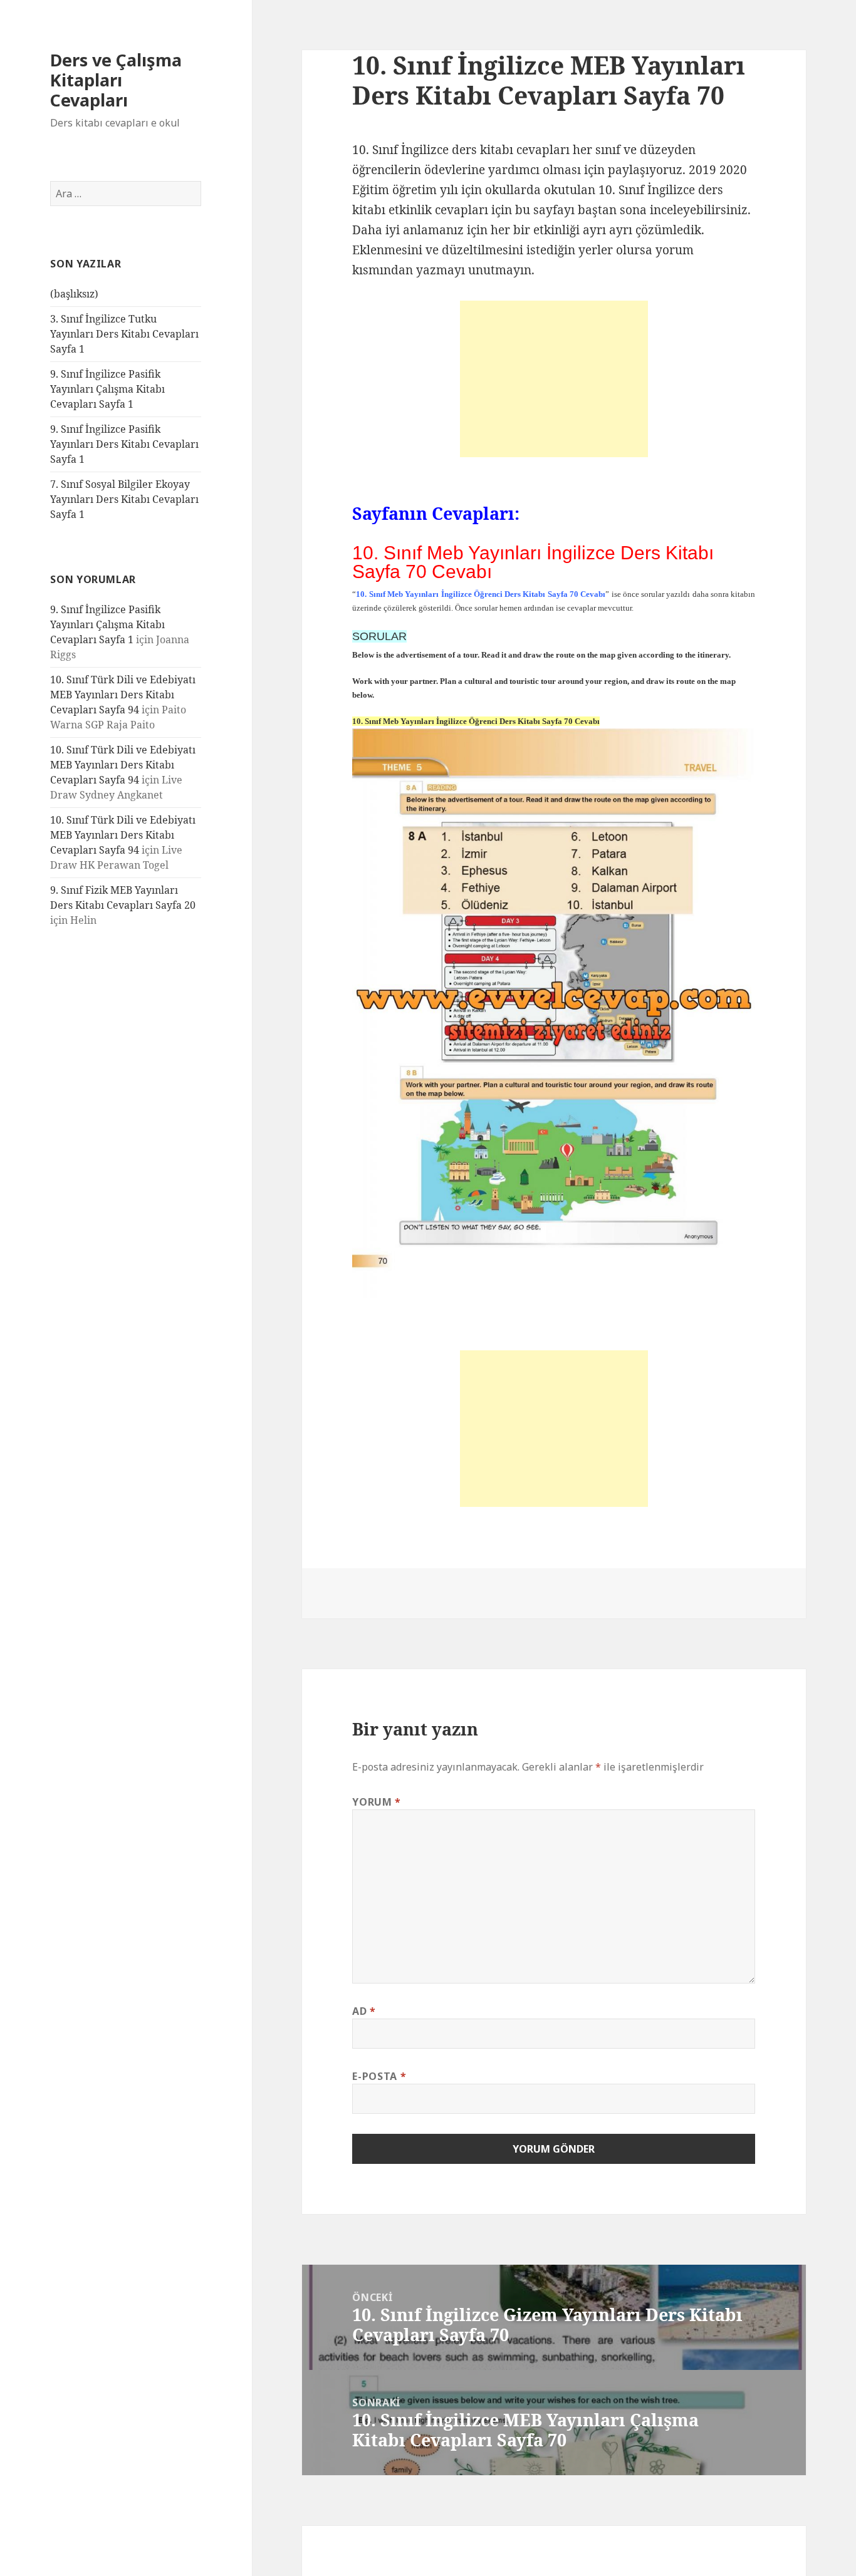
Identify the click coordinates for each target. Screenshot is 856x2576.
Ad (364, 2011)
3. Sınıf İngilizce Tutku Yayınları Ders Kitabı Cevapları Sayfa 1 (124, 334)
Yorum (376, 1802)
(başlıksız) (74, 294)
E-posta (379, 2076)
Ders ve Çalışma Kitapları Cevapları (116, 80)
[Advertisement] (554, 379)
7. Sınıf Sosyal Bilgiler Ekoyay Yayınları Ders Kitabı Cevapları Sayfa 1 (124, 499)
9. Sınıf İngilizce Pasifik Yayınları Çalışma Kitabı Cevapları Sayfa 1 (107, 389)
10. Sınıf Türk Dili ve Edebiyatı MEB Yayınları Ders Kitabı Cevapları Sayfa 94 (123, 695)
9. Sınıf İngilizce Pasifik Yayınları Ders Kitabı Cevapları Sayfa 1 (124, 444)
